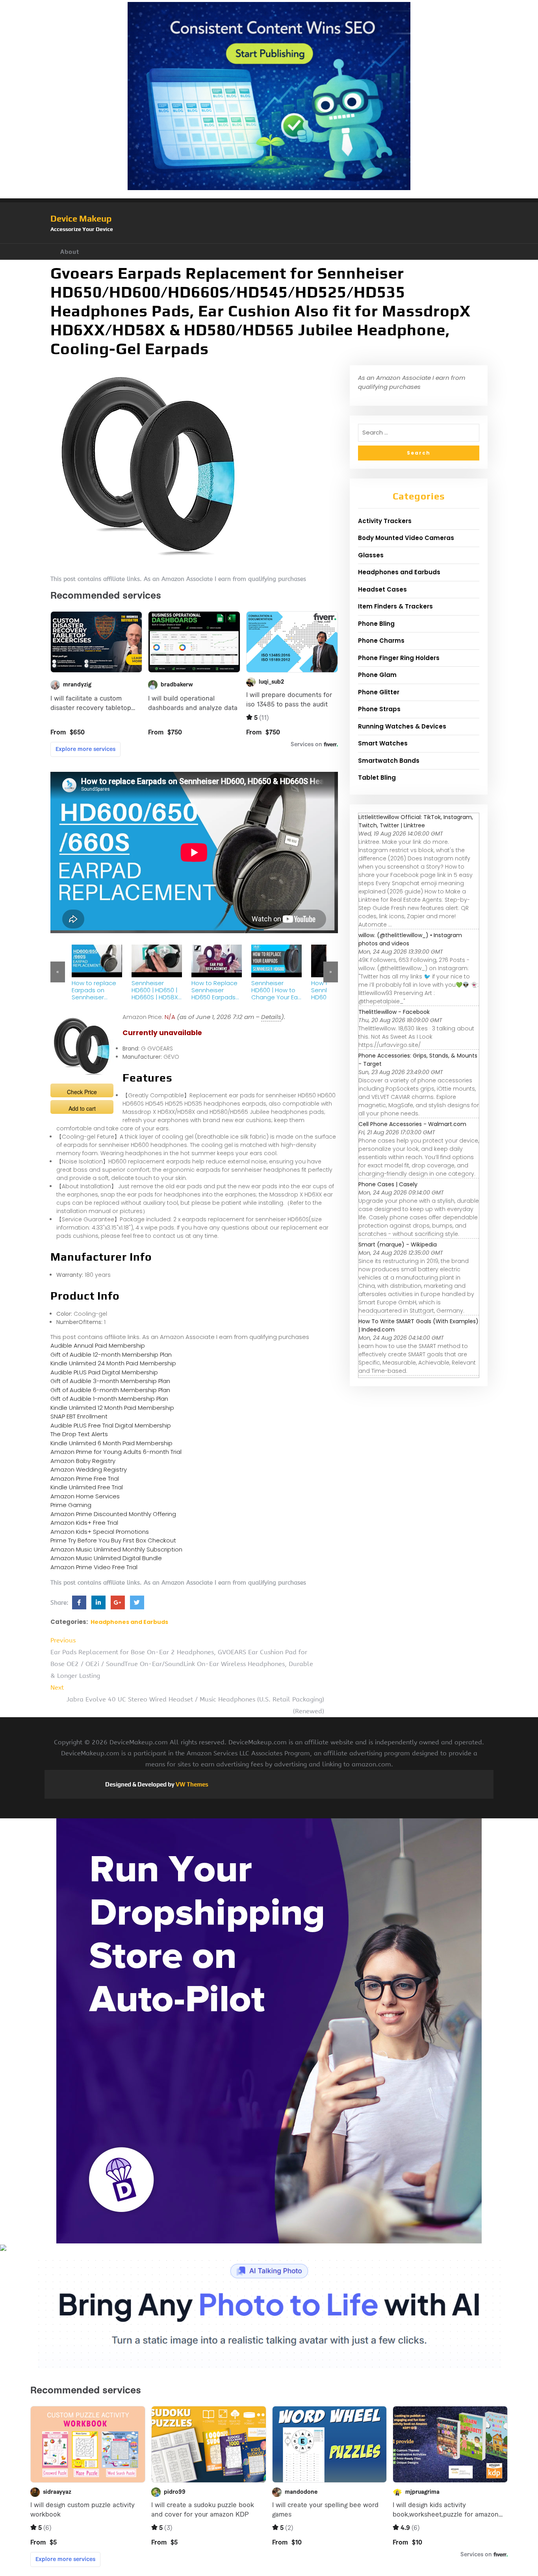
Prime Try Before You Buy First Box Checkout (113, 1540)
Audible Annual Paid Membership (98, 1345)
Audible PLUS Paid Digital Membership (104, 1372)
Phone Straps (379, 709)
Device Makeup (81, 218)
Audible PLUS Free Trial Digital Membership (111, 1425)
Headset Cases (382, 589)
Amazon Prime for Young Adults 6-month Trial (116, 1452)
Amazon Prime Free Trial (85, 1478)
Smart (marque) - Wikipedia (398, 1245)
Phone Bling (376, 624)
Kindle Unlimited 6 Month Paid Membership (111, 1443)
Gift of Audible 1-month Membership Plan (109, 1399)
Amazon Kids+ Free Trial (84, 1523)
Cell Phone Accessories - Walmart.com (412, 1124)
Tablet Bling (377, 778)
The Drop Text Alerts (79, 1434)
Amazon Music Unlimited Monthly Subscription (116, 1549)
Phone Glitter (379, 692)
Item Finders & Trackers (395, 606)
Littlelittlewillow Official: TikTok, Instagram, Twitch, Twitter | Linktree (416, 821)
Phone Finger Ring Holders (399, 658)
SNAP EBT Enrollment (79, 1416)
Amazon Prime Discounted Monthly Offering (113, 1514)
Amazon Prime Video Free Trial (94, 1567)
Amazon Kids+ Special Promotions (100, 1532)
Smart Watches (383, 743)
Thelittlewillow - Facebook (394, 1012)
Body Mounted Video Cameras (406, 538)
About (70, 252)
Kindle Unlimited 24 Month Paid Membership (113, 1363)
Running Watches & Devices (402, 726)
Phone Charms (381, 641)
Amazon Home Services (85, 1496)
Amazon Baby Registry (83, 1461)
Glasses (371, 555)
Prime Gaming (71, 1505)
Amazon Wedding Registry (89, 1469)
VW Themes (191, 1784)
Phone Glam (377, 675)
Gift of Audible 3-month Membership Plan (110, 1381)
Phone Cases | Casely (388, 1184)
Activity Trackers (385, 521)
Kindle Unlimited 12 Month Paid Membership (112, 1408)
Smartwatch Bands (389, 761)
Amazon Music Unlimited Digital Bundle (106, 1558)
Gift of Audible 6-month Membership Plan (110, 1390)
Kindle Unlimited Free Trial (87, 1487)
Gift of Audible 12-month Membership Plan (111, 1355)
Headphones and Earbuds (129, 1622)
